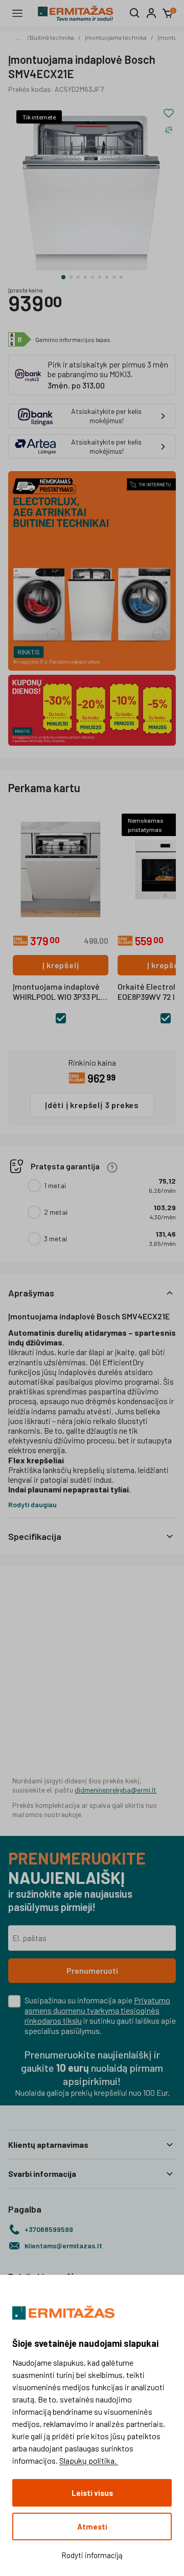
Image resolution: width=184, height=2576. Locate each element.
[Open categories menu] (17, 13)
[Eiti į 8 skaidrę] (114, 277)
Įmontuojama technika (116, 37)
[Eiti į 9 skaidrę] (121, 277)
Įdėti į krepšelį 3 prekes (92, 1105)
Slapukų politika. (89, 2460)
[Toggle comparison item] (169, 130)
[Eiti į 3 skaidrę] (78, 277)
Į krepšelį (61, 965)
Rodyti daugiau (32, 1504)
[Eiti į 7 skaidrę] (107, 277)
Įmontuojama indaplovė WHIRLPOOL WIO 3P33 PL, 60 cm (58, 992)
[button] (92, 1293)
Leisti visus (92, 2493)
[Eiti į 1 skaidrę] (63, 277)
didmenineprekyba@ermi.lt (116, 1790)
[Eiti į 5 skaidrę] (93, 277)
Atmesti (92, 2526)
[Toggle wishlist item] (169, 113)
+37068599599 (49, 2229)
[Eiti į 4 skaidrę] (85, 277)
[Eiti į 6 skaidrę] (100, 277)
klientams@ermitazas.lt (63, 2246)
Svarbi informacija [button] (42, 2174)
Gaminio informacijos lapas (73, 339)
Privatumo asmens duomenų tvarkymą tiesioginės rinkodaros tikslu (97, 2010)
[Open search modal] (135, 13)
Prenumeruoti (92, 1970)
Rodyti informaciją (92, 2555)
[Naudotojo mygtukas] (151, 13)
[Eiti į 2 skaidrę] (71, 277)
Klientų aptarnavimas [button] (48, 2144)
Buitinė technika (52, 37)
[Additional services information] (112, 1167)
